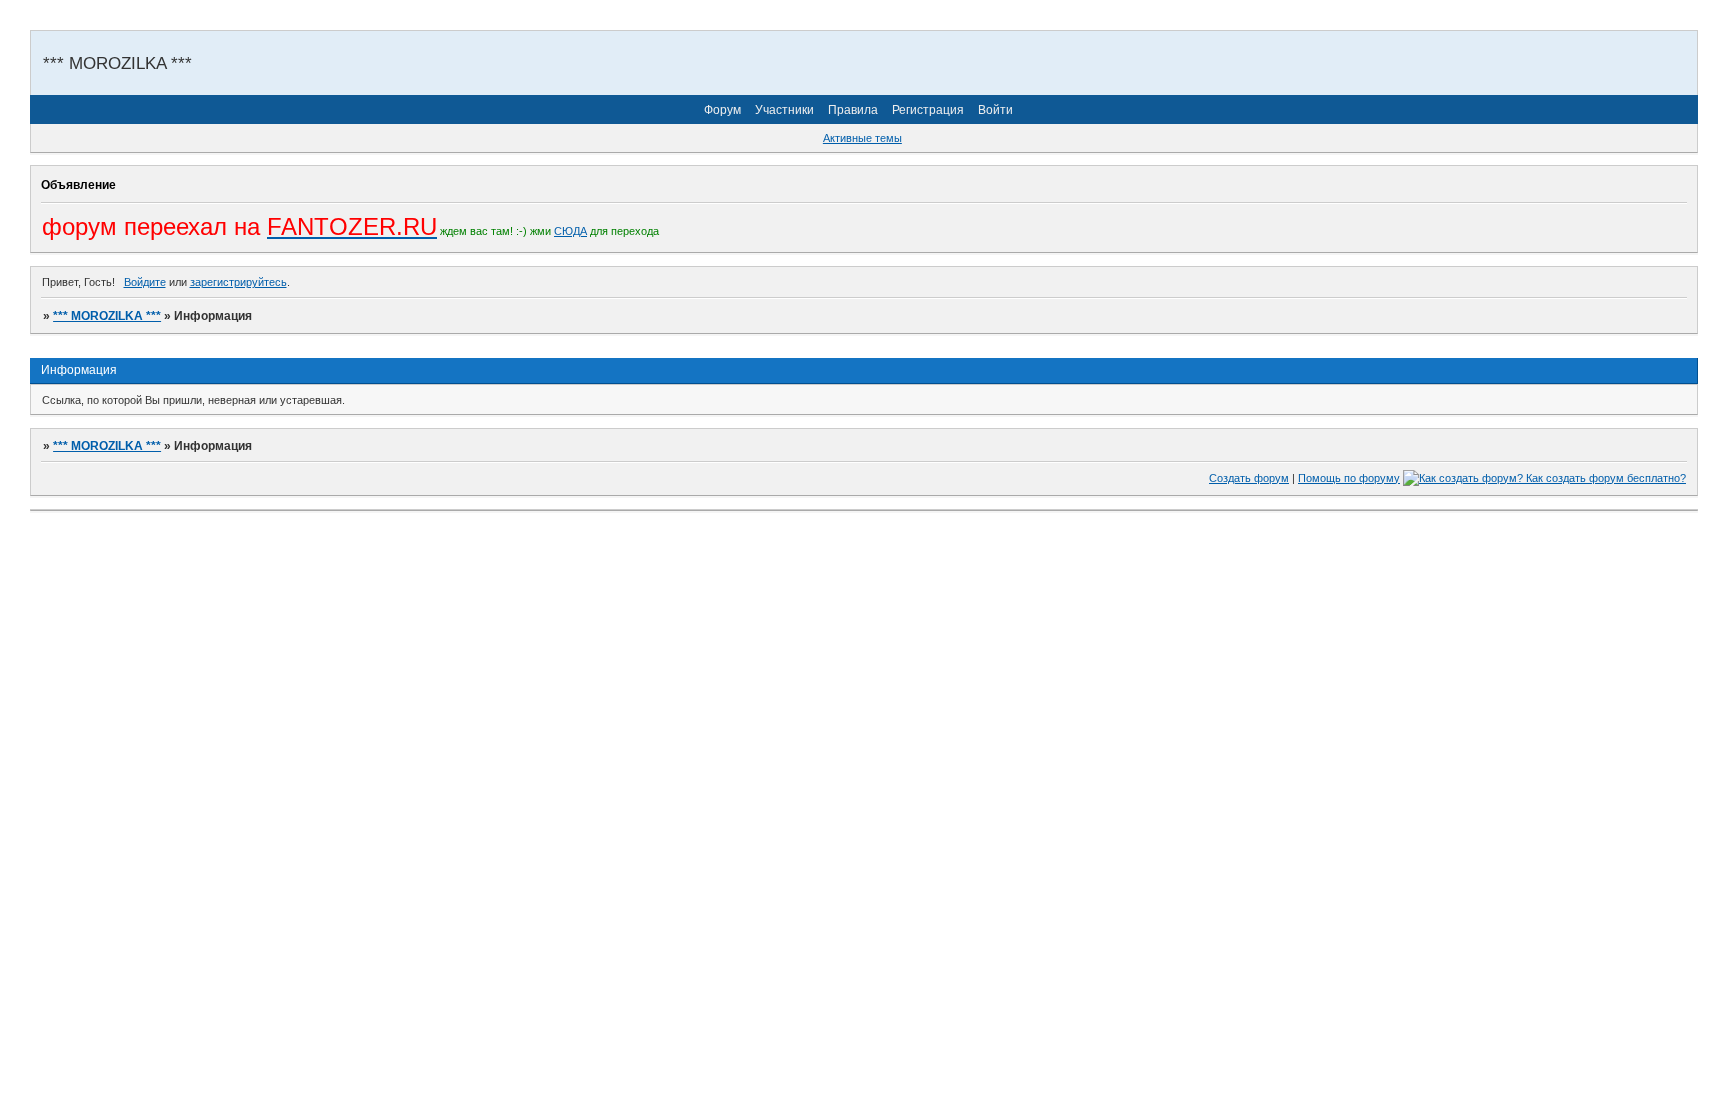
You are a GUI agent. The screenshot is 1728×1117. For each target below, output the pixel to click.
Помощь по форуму (1349, 478)
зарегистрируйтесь (238, 282)
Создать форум (1249, 478)
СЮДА (570, 231)
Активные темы (862, 138)
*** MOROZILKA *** (107, 316)
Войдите (145, 282)
